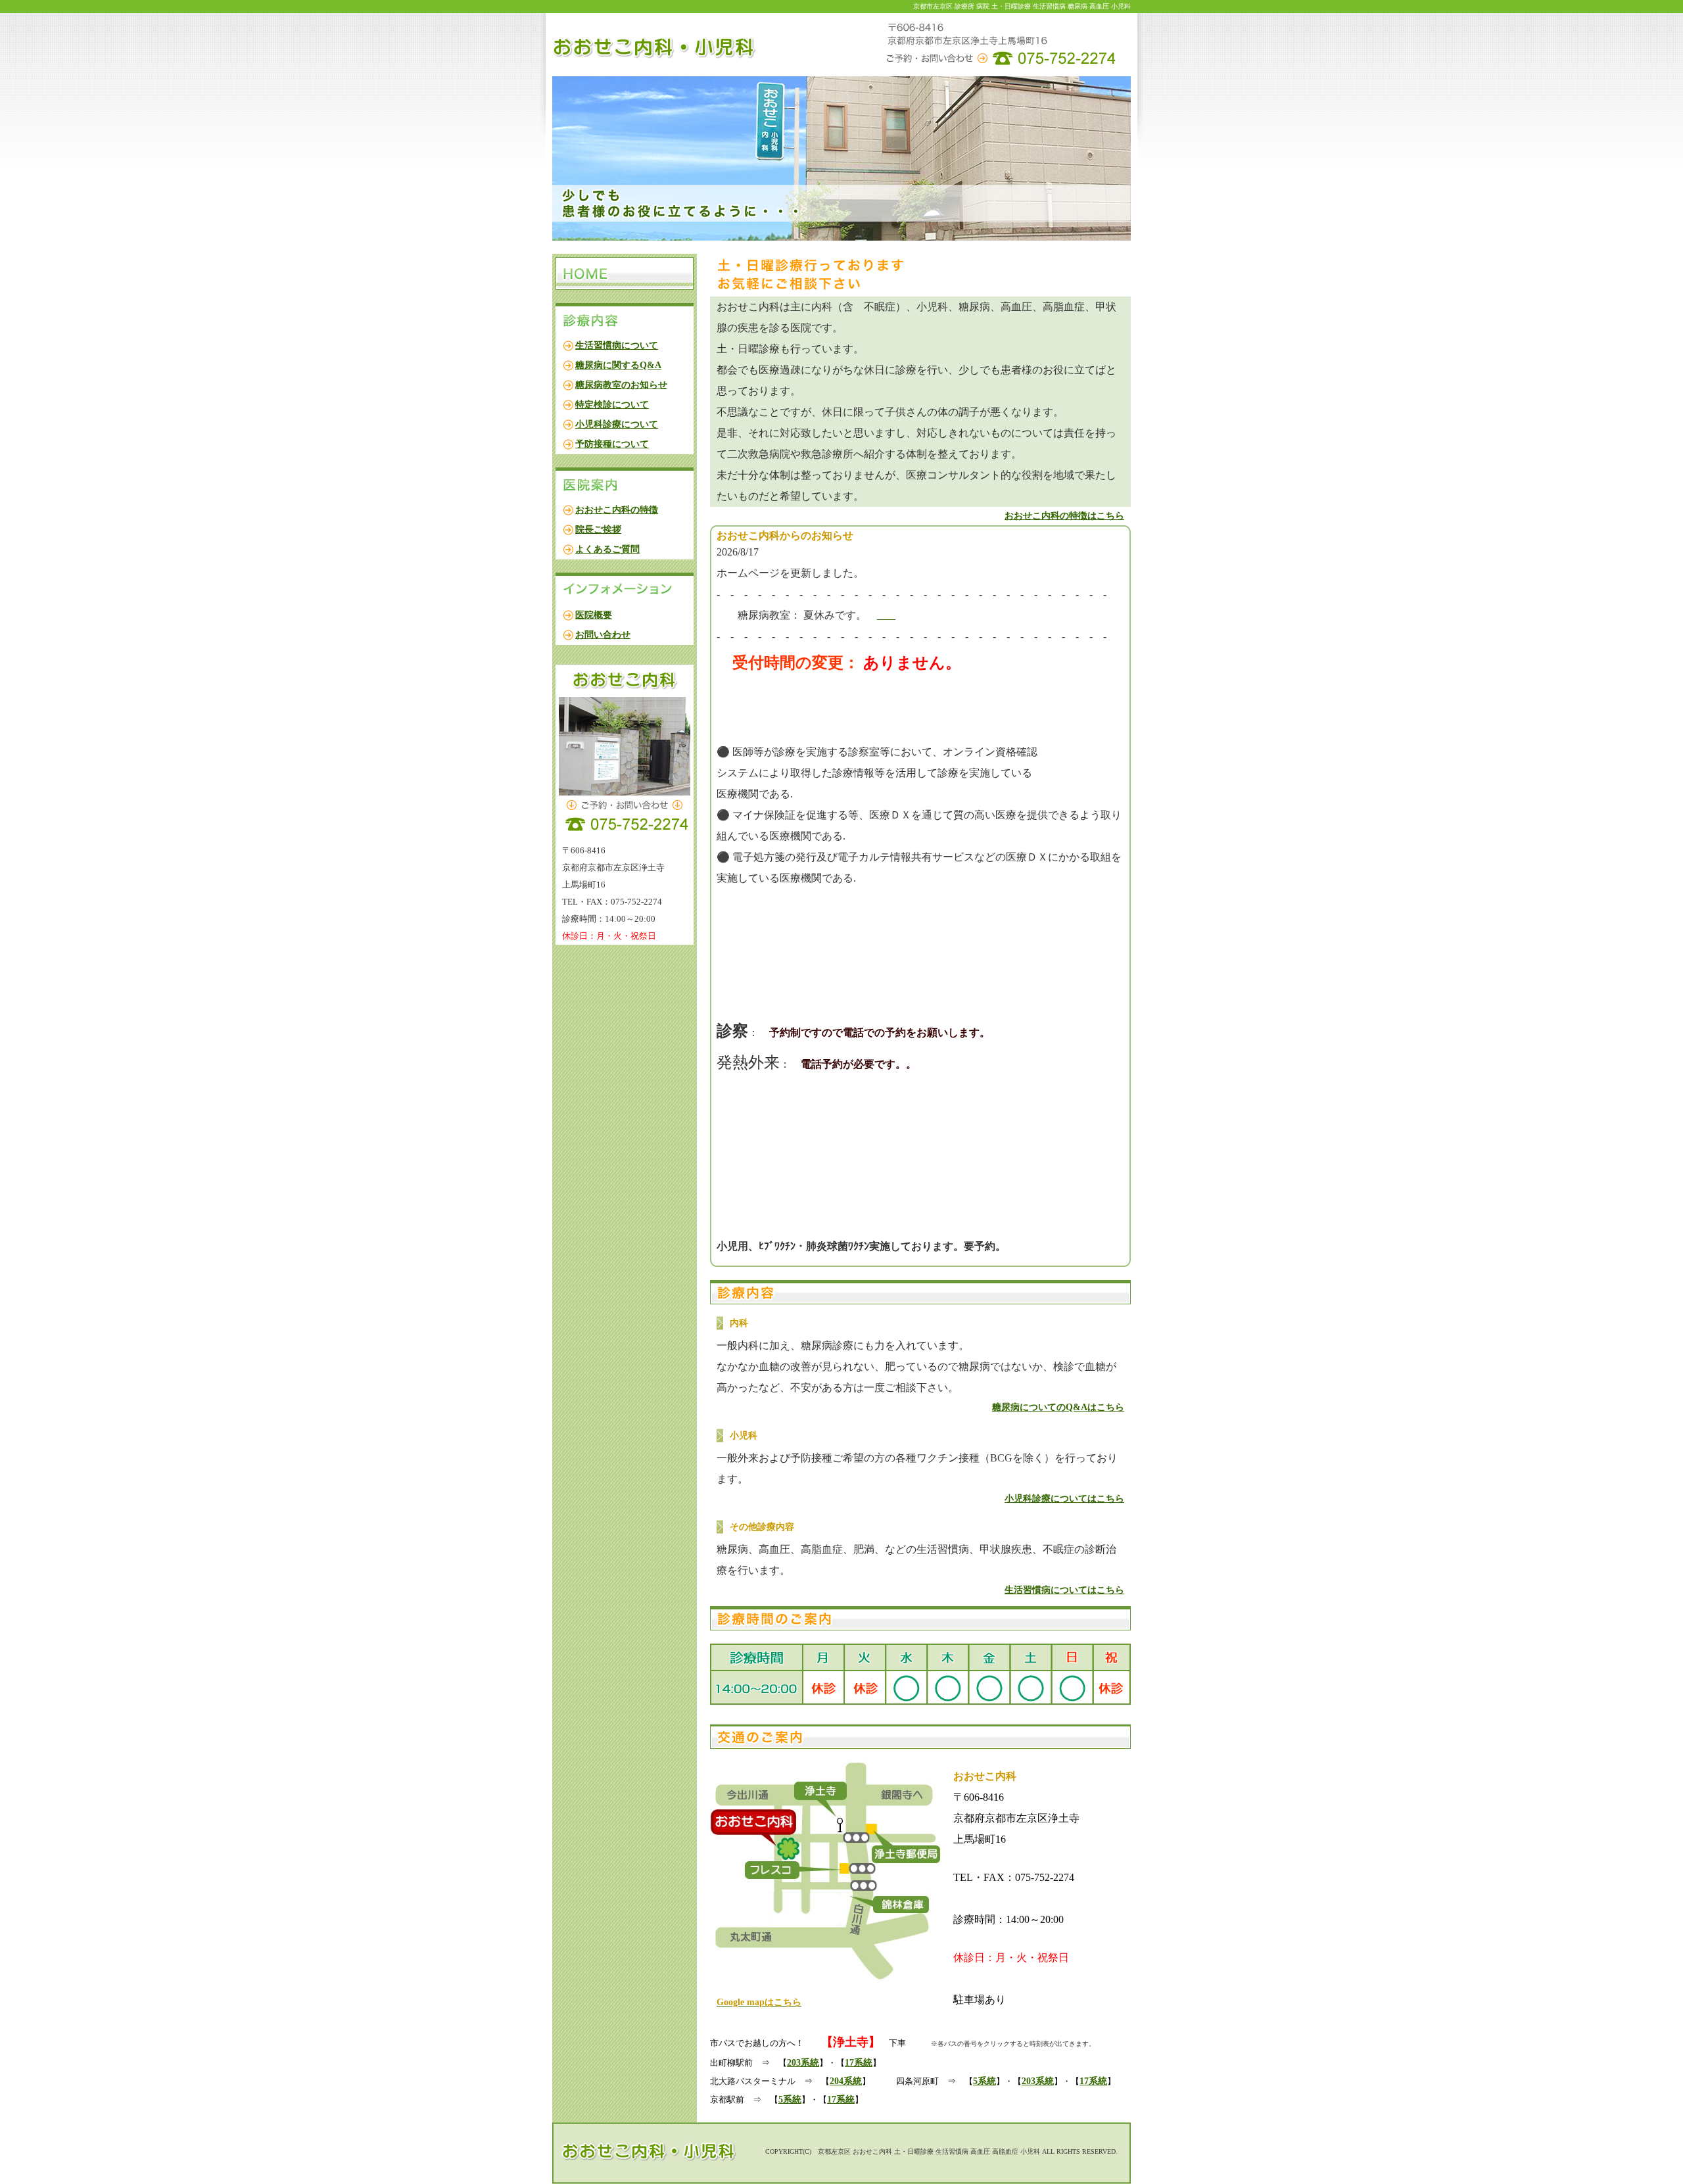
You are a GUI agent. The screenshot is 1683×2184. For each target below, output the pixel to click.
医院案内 (625, 484)
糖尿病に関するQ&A (618, 365)
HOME (625, 273)
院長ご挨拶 (598, 530)
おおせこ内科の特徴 (617, 510)
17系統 (859, 2063)
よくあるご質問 (607, 549)
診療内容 (625, 320)
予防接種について (612, 444)
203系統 (803, 2063)
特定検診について (612, 405)
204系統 (846, 2081)
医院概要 (594, 615)
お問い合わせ (603, 635)
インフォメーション (625, 589)
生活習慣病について (617, 345)
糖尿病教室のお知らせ (621, 385)
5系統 (984, 2081)
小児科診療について (617, 424)
